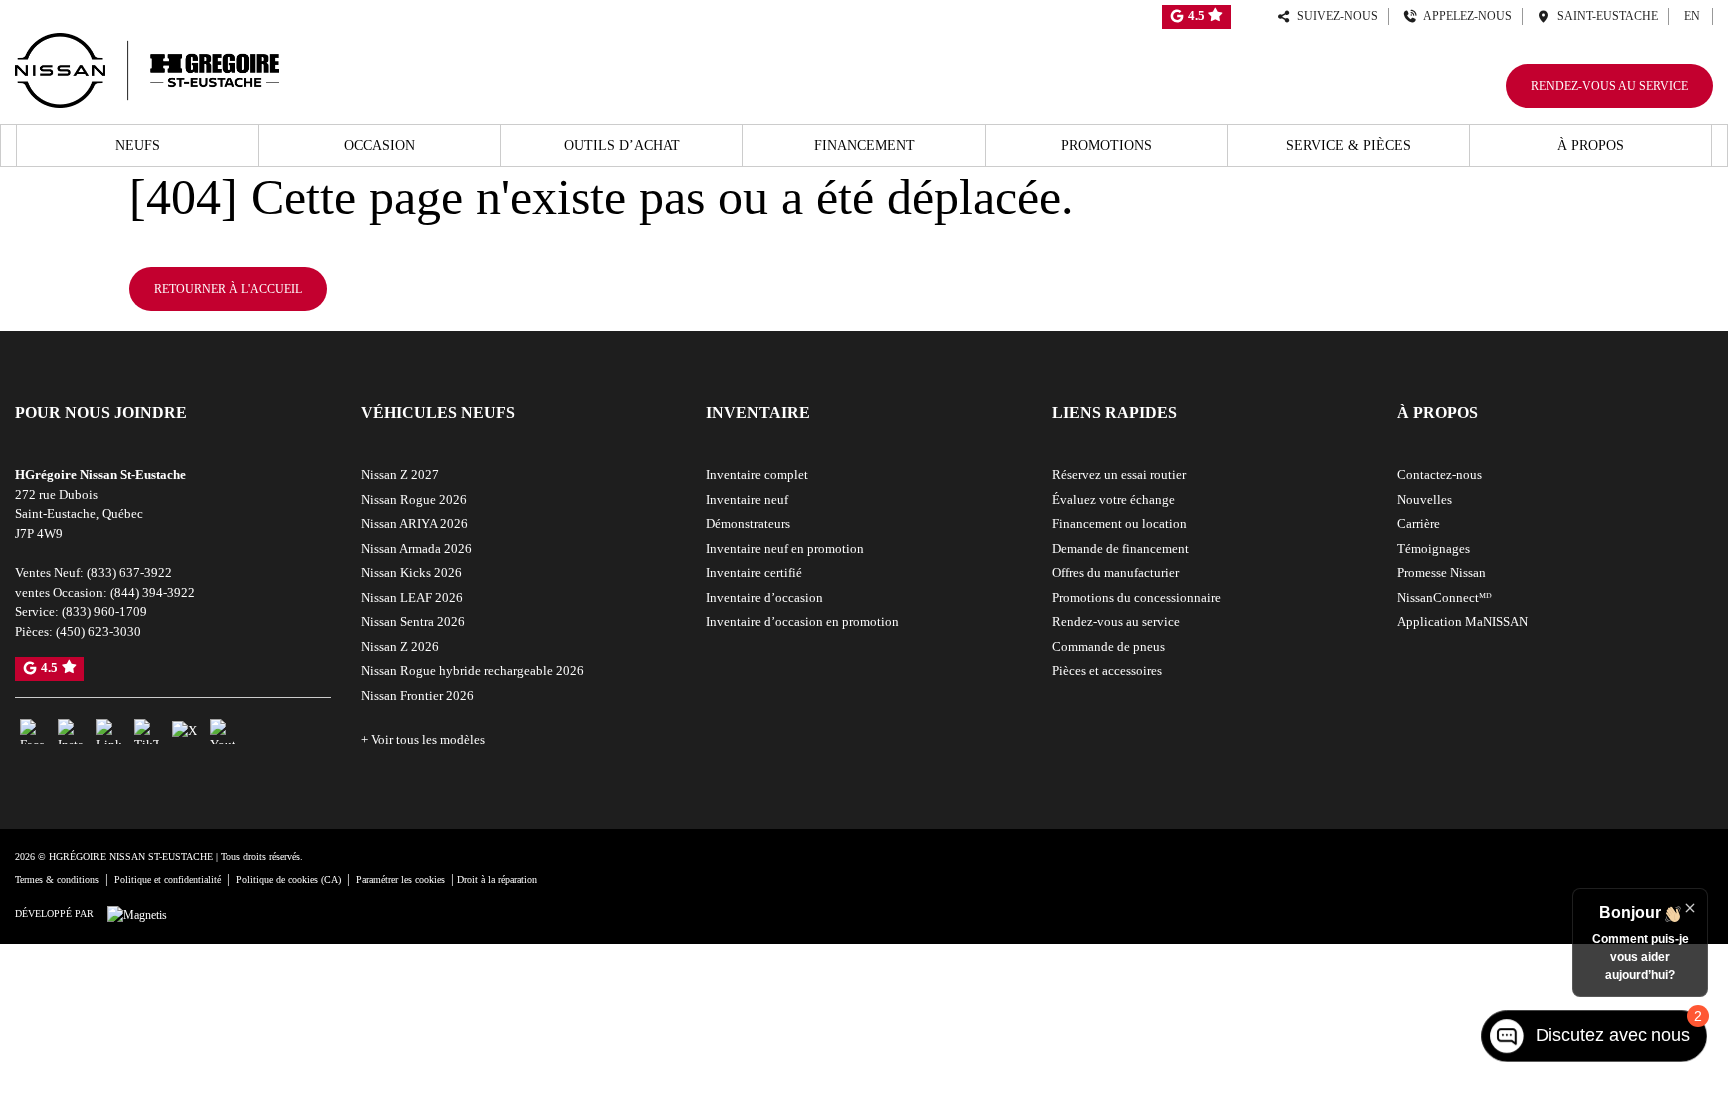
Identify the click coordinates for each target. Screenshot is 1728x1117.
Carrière (1418, 523)
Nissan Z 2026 (400, 646)
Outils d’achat (622, 145)
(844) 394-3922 (152, 592)
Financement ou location (1119, 523)
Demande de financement (1120, 548)
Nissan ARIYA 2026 (414, 523)
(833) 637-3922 (129, 572)
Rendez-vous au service (1609, 86)
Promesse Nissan (1441, 572)
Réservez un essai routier (1119, 474)
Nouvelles (1424, 499)
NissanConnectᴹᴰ (1444, 597)
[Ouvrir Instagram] (70, 731)
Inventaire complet (757, 474)
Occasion (379, 145)
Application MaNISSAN (1462, 621)
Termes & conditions (57, 879)
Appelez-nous (1464, 16)
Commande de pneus (1108, 646)
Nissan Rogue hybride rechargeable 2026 (472, 670)
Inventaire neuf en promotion (785, 548)
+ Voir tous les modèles (423, 739)
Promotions (1106, 145)
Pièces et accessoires (1107, 670)
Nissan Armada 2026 (416, 548)
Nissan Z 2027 (400, 474)
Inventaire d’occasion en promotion (802, 621)
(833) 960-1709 (104, 611)
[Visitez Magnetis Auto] (142, 913)
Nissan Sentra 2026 (413, 621)
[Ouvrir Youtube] (222, 731)
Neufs (137, 145)
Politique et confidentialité (167, 879)
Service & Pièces (1348, 145)
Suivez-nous (1334, 16)
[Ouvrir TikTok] (146, 731)
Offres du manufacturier (1115, 572)
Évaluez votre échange (1113, 499)
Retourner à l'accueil (228, 289)
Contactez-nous (1439, 474)
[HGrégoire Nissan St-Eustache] (147, 67)
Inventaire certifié (754, 572)
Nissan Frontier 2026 (417, 695)
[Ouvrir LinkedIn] (108, 731)
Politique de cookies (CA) (288, 879)
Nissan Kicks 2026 (411, 572)
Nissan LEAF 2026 (412, 597)
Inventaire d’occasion (764, 597)
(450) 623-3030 (98, 631)
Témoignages (1433, 548)
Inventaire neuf (747, 499)
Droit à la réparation (497, 879)
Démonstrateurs (748, 523)
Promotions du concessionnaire (1136, 597)
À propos (1590, 145)
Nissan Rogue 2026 (414, 499)
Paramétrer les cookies (400, 879)
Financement (864, 145)
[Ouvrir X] (184, 730)
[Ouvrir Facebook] (32, 731)
